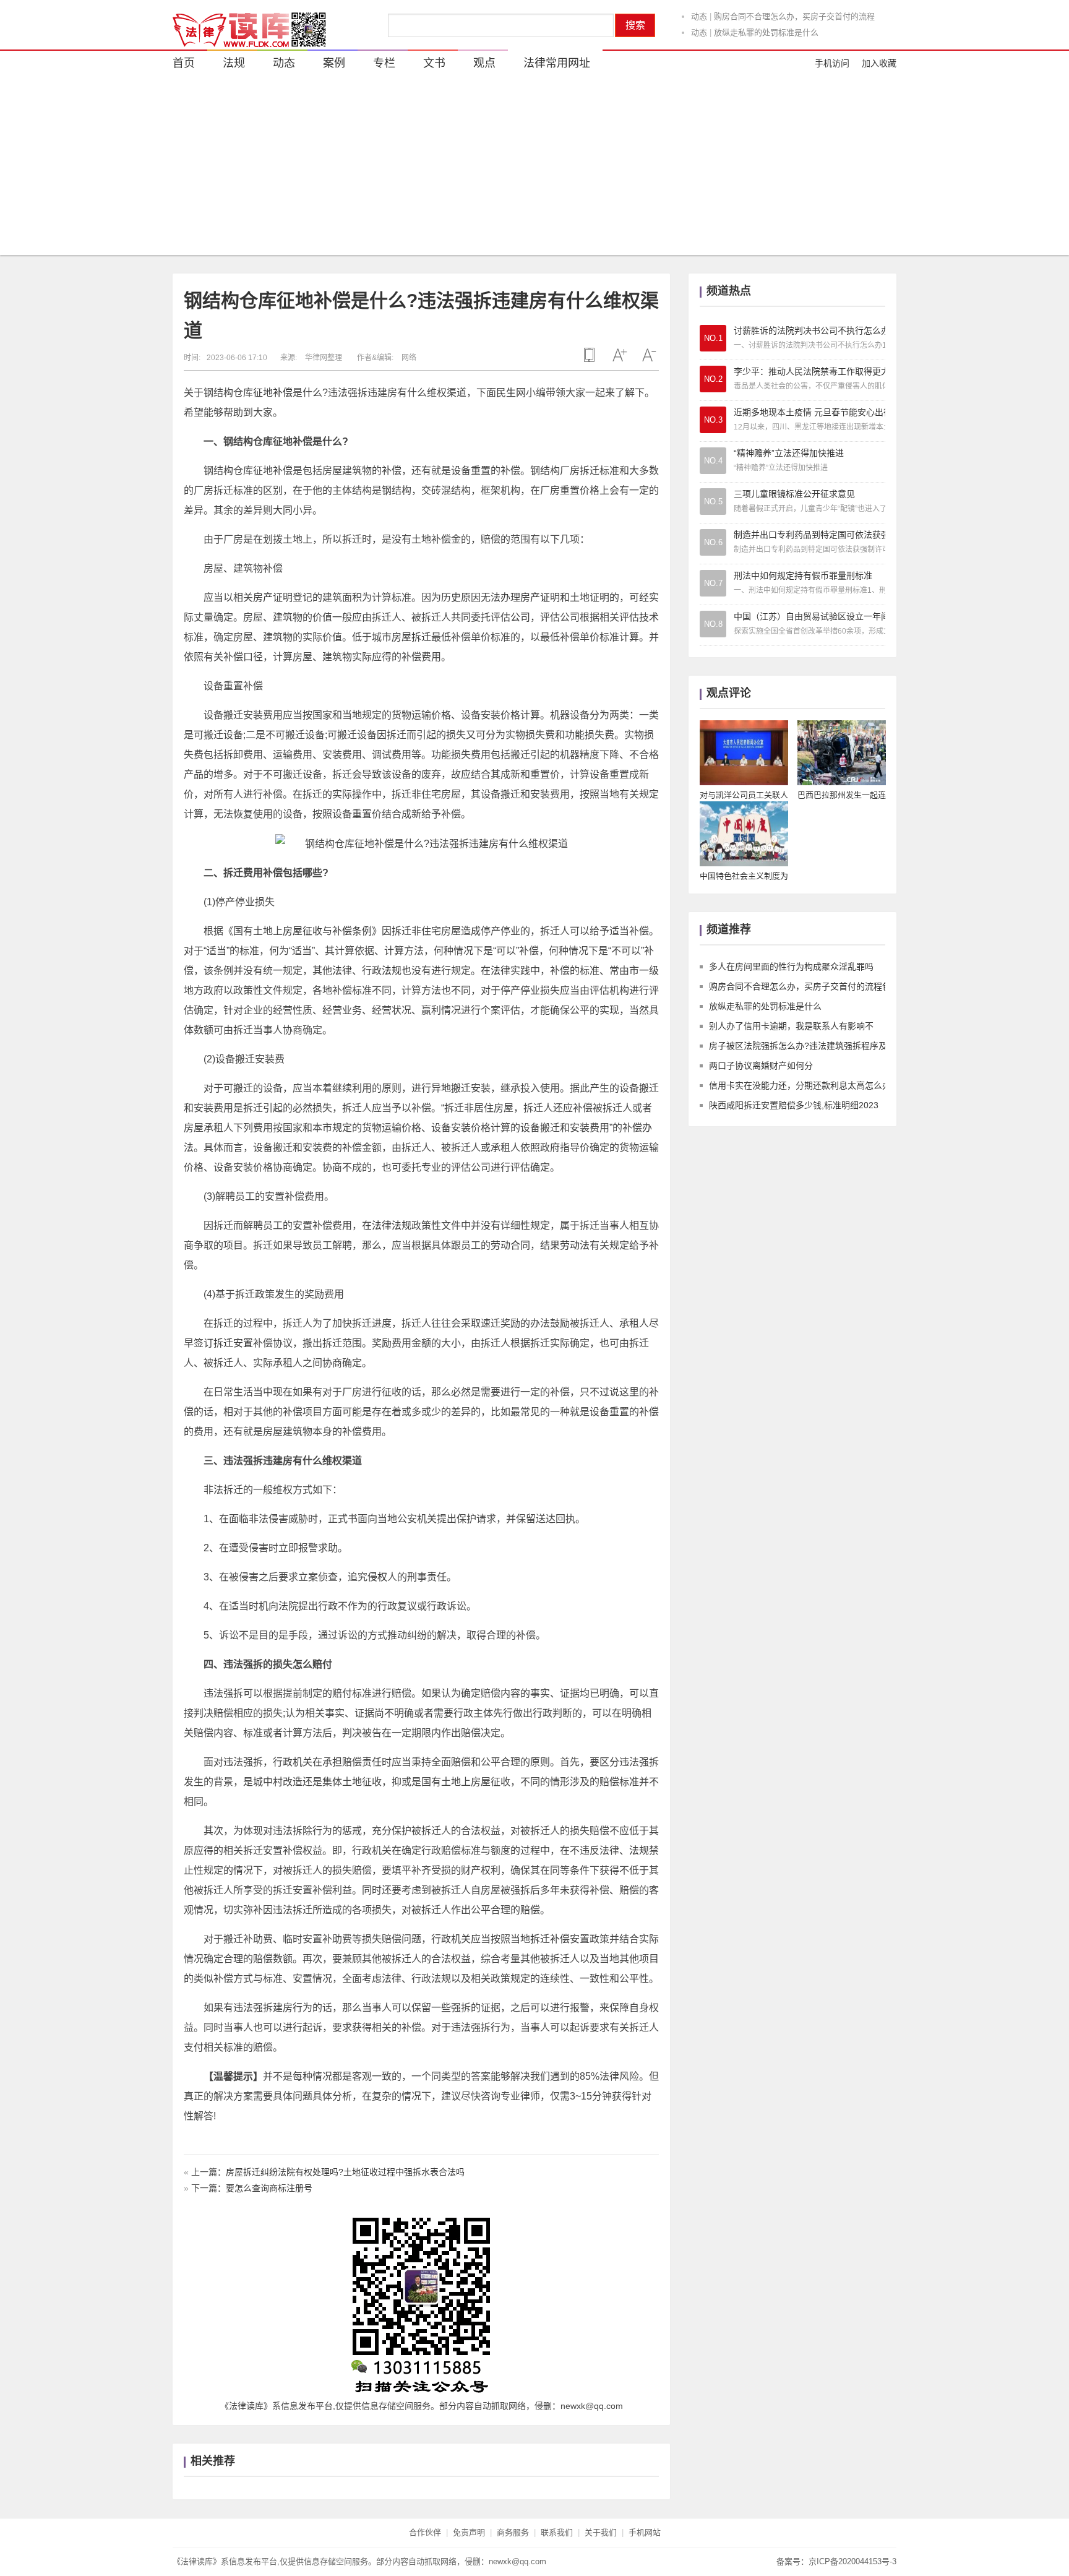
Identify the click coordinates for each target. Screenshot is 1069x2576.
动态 (699, 17)
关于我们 (601, 2532)
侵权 (377, 1577)
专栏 (384, 63)
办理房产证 (525, 597)
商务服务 (513, 2532)
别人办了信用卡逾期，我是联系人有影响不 (790, 33)
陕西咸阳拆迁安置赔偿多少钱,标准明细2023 (794, 1105)
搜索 (635, 25)
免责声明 (469, 2532)
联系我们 (557, 2532)
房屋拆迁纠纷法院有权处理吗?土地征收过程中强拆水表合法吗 (345, 2172)
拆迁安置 (233, 1343)
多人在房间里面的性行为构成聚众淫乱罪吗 (791, 967)
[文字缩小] (649, 355)
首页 (184, 63)
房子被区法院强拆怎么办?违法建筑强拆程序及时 (802, 1046)
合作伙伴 (425, 2532)
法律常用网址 (557, 63)
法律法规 (392, 1226)
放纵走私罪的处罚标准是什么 (766, 17)
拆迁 (590, 471)
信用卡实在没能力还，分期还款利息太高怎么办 (800, 1085)
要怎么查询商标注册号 (269, 2188)
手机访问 (832, 63)
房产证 (268, 597)
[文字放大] (619, 355)
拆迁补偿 (550, 1939)
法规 (234, 63)
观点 (484, 63)
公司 (520, 617)
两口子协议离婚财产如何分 (761, 1066)
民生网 (511, 393)
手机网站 (645, 2532)
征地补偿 (273, 393)
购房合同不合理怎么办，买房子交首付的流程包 (800, 986)
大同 (283, 510)
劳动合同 (510, 1245)
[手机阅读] (590, 355)
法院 (288, 1606)
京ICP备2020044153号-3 (852, 2561)
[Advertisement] (534, 168)
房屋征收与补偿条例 (327, 931)
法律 (342, 971)
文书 (434, 63)
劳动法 (575, 1245)
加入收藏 (879, 63)
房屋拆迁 (411, 637)
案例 (334, 63)
